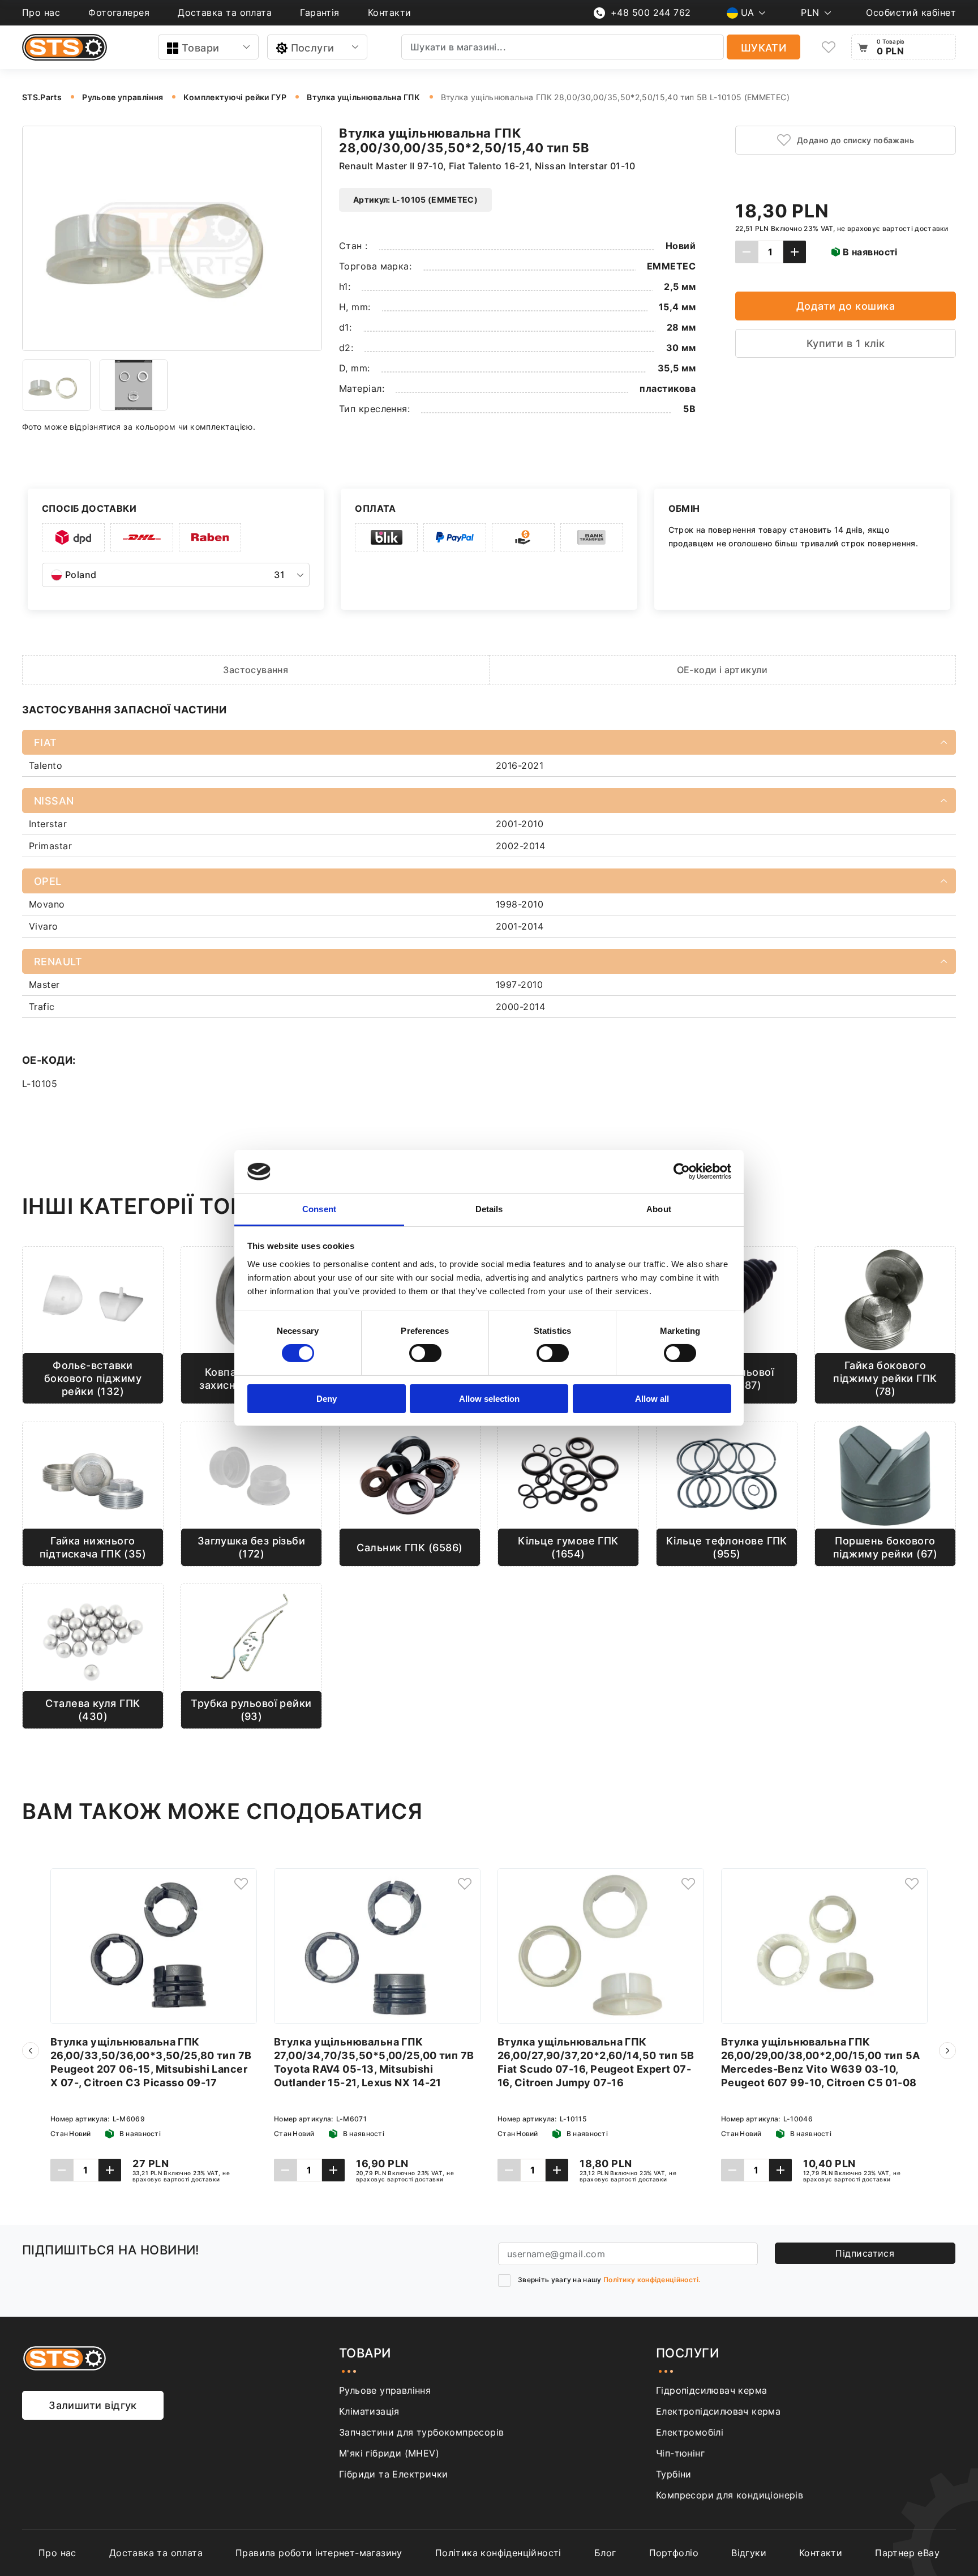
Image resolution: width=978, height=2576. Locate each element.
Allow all (652, 1399)
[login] (241, 1884)
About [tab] (659, 1209)
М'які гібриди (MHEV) (389, 2453)
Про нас (41, 12)
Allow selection (489, 1399)
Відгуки (749, 2553)
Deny (327, 1399)
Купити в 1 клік (846, 343)
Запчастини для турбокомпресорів (421, 2432)
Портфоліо (674, 2553)
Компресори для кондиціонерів (730, 2495)
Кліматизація (369, 2411)
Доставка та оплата (225, 12)
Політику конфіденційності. (652, 2280)
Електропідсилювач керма (718, 2411)
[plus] (795, 252)
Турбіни (674, 2474)
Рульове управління (385, 2390)
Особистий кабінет (911, 12)
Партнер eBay (907, 2553)
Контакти (390, 12)
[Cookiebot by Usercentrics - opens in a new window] (682, 1171)
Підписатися (865, 2253)
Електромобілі (690, 2432)
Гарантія (320, 12)
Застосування (256, 670)
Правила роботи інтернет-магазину (319, 2553)
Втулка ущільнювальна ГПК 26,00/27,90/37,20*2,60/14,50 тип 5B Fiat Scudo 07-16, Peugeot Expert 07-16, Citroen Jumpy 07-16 (596, 2062)
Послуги (313, 48)
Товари (201, 48)
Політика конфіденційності (498, 2553)
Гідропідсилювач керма (711, 2390)
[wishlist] (829, 47)
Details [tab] (489, 1209)
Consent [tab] (319, 1209)
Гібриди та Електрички (393, 2474)
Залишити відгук (93, 2405)
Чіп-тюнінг (680, 2453)
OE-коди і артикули (722, 670)
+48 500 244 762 (651, 12)
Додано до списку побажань (855, 140)
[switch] (425, 1353)
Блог (605, 2553)
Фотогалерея (119, 12)
